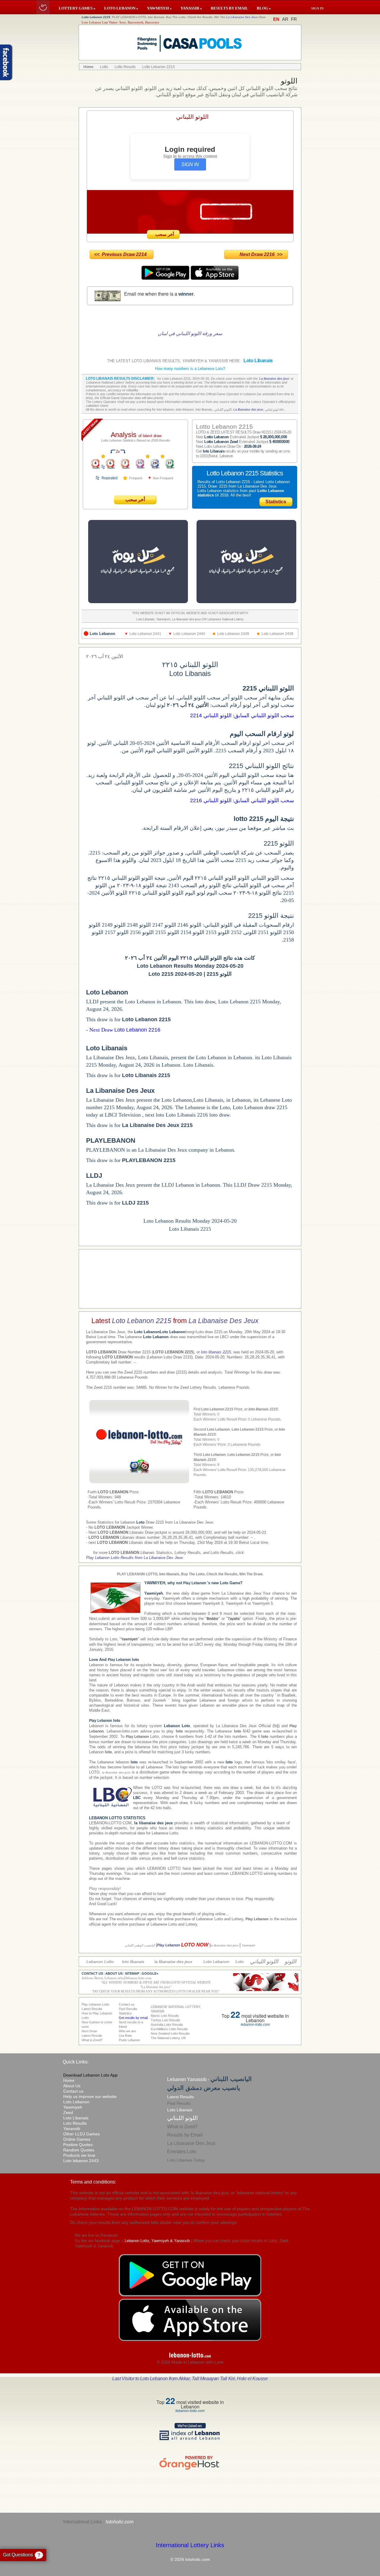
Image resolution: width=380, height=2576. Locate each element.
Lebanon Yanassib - (209, 2079)
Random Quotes (79, 2150)
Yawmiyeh (73, 2107)
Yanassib (72, 2129)
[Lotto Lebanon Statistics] (103, 457)
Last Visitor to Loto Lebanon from (190, 2379)
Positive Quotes (78, 2145)
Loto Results (75, 2123)
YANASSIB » (191, 8)
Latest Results (180, 2097)
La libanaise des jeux (274, 379)
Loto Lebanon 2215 (142, 1321)
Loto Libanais (76, 2118)
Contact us (73, 2091)
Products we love (79, 2155)
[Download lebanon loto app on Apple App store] (215, 278)
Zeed (68, 2112)
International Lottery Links (190, 2545)
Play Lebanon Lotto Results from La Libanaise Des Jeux (134, 1558)
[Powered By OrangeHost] (190, 2469)
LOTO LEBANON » (121, 8)
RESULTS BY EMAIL (229, 8)
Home (69, 2080)
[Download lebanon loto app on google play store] (166, 278)
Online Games (77, 2139)
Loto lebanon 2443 (81, 2161)
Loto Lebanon (76, 2102)
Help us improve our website (90, 2096)
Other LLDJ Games (81, 2134)
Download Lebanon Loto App (90, 2075)
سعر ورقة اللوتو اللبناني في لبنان (190, 334)
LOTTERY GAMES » (77, 8)
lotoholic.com (120, 2522)
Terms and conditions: (93, 2182)
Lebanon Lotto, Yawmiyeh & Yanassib (157, 2241)
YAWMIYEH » (159, 8)
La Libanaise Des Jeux (242, 17)
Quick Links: (76, 2062)
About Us (72, 2086)
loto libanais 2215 (216, 1352)
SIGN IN (190, 164)
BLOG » (264, 8)
